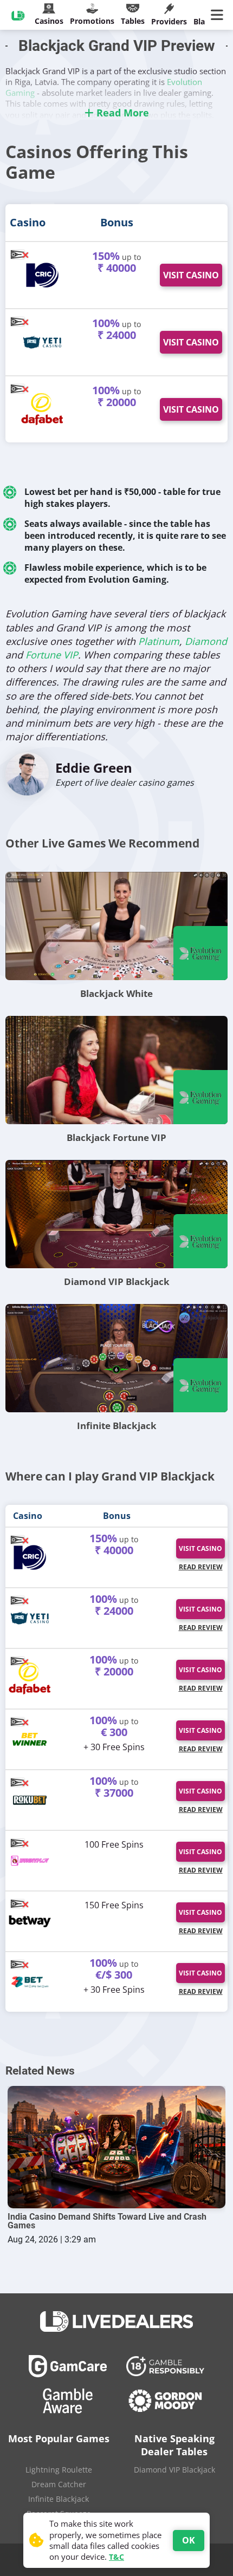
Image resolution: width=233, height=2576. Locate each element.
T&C (116, 2557)
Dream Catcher (59, 2484)
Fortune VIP (52, 655)
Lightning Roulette (59, 2470)
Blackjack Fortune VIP (116, 1137)
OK (189, 2540)
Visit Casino (191, 275)
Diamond (206, 641)
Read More (121, 113)
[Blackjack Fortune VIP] (116, 1070)
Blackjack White (116, 993)
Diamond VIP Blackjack (117, 1282)
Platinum (159, 641)
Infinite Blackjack (117, 1426)
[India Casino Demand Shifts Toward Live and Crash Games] (116, 2147)
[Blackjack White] (116, 926)
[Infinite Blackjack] (116, 1358)
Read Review (201, 1567)
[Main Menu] (219, 15)
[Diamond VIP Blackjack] (116, 1214)
